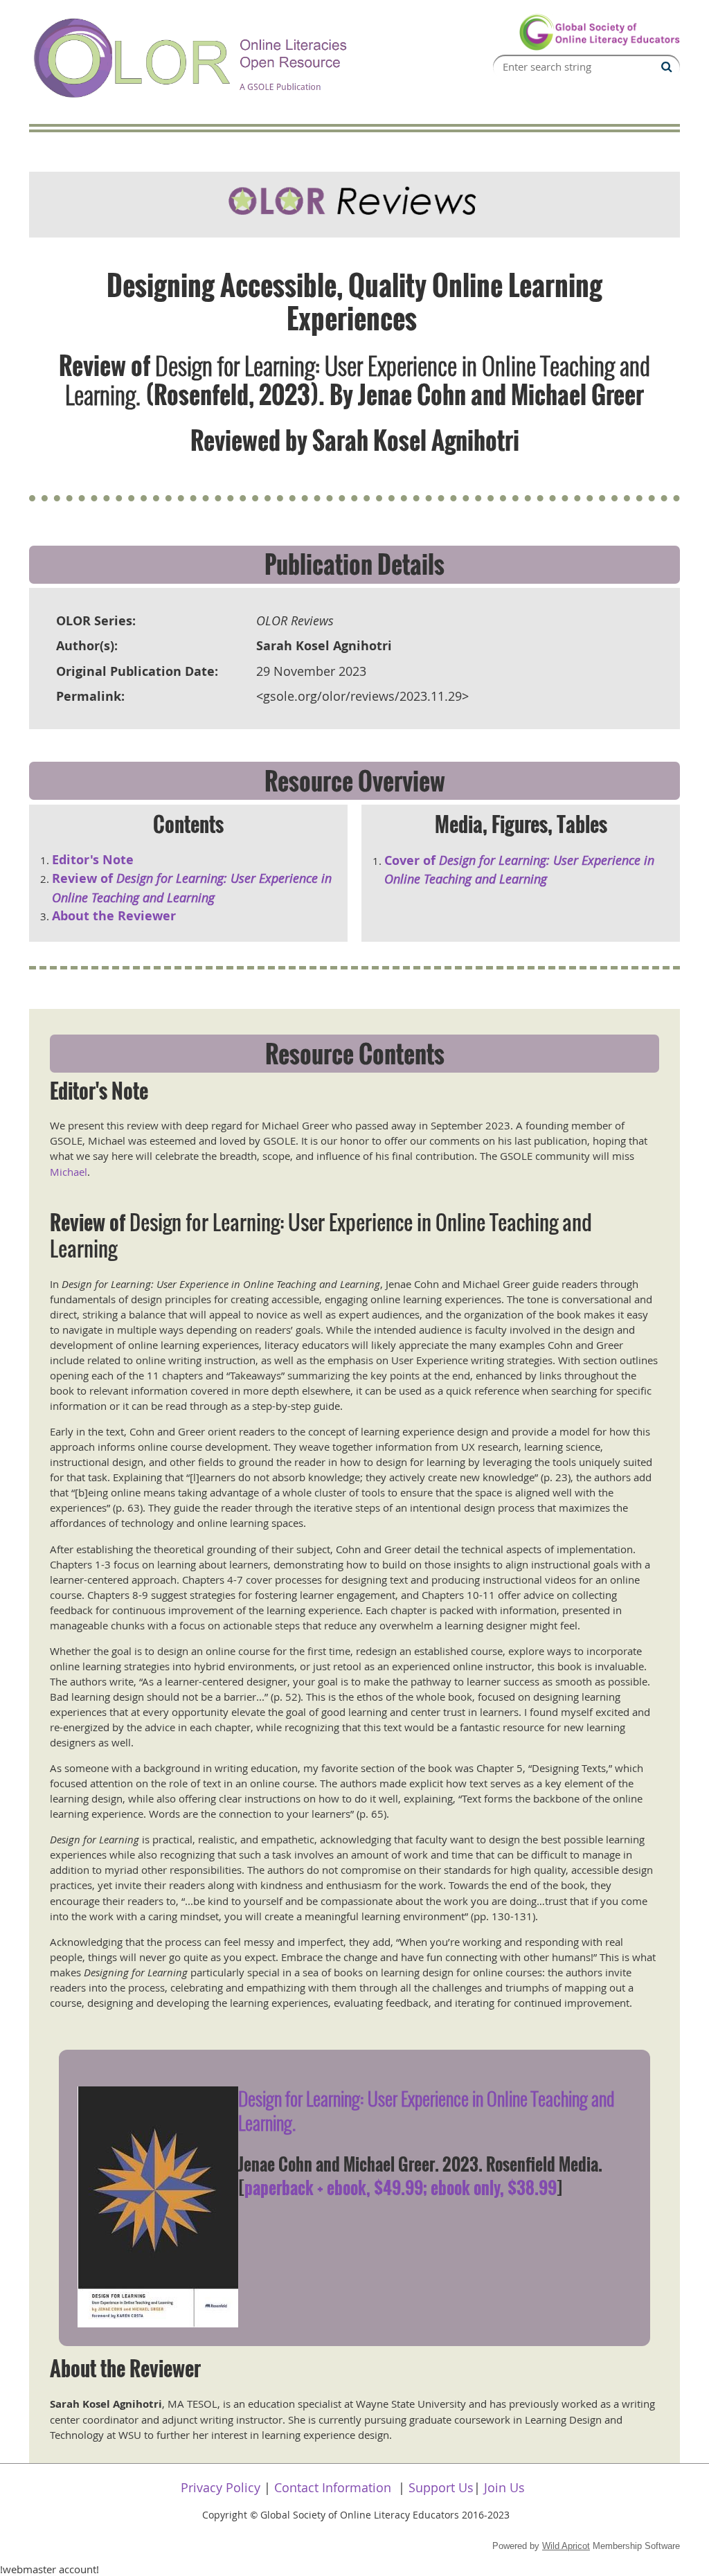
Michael (69, 1172)
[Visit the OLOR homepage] (192, 99)
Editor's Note (93, 860)
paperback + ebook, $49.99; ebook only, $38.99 (401, 2188)
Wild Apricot (566, 2546)
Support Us (441, 2487)
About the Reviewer (114, 916)
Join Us (504, 2487)
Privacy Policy (221, 2487)
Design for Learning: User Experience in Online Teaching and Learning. (426, 2110)
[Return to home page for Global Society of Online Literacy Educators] (599, 47)
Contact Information (333, 2487)
